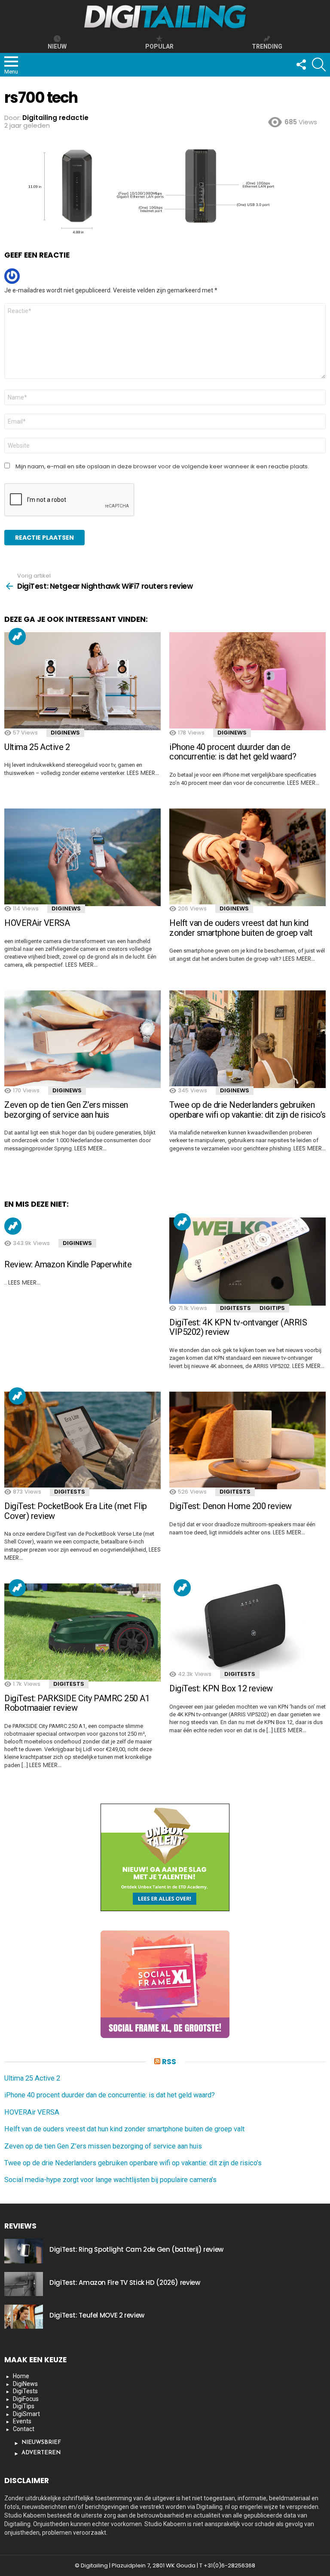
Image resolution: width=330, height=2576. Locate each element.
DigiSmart (26, 2414)
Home (21, 2376)
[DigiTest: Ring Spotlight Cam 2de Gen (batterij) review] (24, 2251)
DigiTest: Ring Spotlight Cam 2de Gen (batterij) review (136, 2249)
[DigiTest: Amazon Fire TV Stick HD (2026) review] (24, 2284)
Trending (17, 636)
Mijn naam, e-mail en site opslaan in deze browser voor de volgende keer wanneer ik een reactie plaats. (162, 467)
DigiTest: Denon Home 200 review (231, 1506)
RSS (169, 2062)
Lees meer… (143, 773)
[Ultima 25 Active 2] (82, 681)
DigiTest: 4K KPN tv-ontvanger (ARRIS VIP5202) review (238, 1327)
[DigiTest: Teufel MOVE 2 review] (24, 2317)
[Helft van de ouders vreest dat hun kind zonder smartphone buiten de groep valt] (247, 858)
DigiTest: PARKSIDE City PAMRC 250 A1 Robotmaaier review (77, 1703)
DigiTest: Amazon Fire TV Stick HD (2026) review (125, 2282)
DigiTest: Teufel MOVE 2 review (97, 2315)
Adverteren (41, 2453)
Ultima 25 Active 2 (37, 747)
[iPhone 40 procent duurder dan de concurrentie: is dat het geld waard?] (247, 681)
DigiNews (65, 733)
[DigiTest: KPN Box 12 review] (247, 1628)
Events (22, 2421)
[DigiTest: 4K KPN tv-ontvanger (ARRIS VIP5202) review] (247, 1262)
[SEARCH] (319, 65)
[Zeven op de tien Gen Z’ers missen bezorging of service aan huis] (82, 1039)
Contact (24, 2429)
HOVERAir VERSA (37, 923)
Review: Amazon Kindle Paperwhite (68, 1264)
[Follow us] (301, 65)
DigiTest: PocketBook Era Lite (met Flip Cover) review (76, 1511)
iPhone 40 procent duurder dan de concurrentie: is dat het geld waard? (233, 752)
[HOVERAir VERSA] (82, 858)
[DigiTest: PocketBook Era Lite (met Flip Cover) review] (82, 1441)
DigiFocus (26, 2399)
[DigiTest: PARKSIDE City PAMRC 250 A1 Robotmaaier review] (82, 1632)
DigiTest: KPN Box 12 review (221, 1688)
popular (159, 46)
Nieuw (57, 46)
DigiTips (272, 1308)
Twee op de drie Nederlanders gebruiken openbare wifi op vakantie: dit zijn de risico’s (247, 1110)
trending (267, 46)
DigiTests (235, 1308)
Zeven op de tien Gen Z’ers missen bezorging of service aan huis (66, 1110)
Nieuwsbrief (41, 2442)
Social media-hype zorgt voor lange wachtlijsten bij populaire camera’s (110, 2180)
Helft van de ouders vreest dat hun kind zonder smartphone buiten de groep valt (241, 928)
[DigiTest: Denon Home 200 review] (247, 1441)
